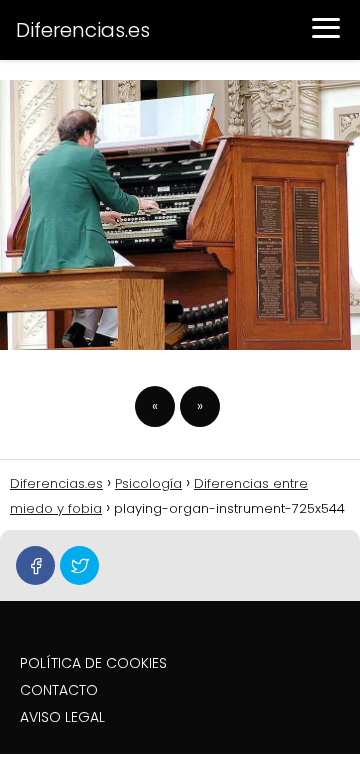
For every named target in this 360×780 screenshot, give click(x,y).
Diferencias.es (83, 30)
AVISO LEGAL (62, 717)
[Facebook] (35, 565)
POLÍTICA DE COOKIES (93, 663)
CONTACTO (59, 690)
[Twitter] (79, 565)
